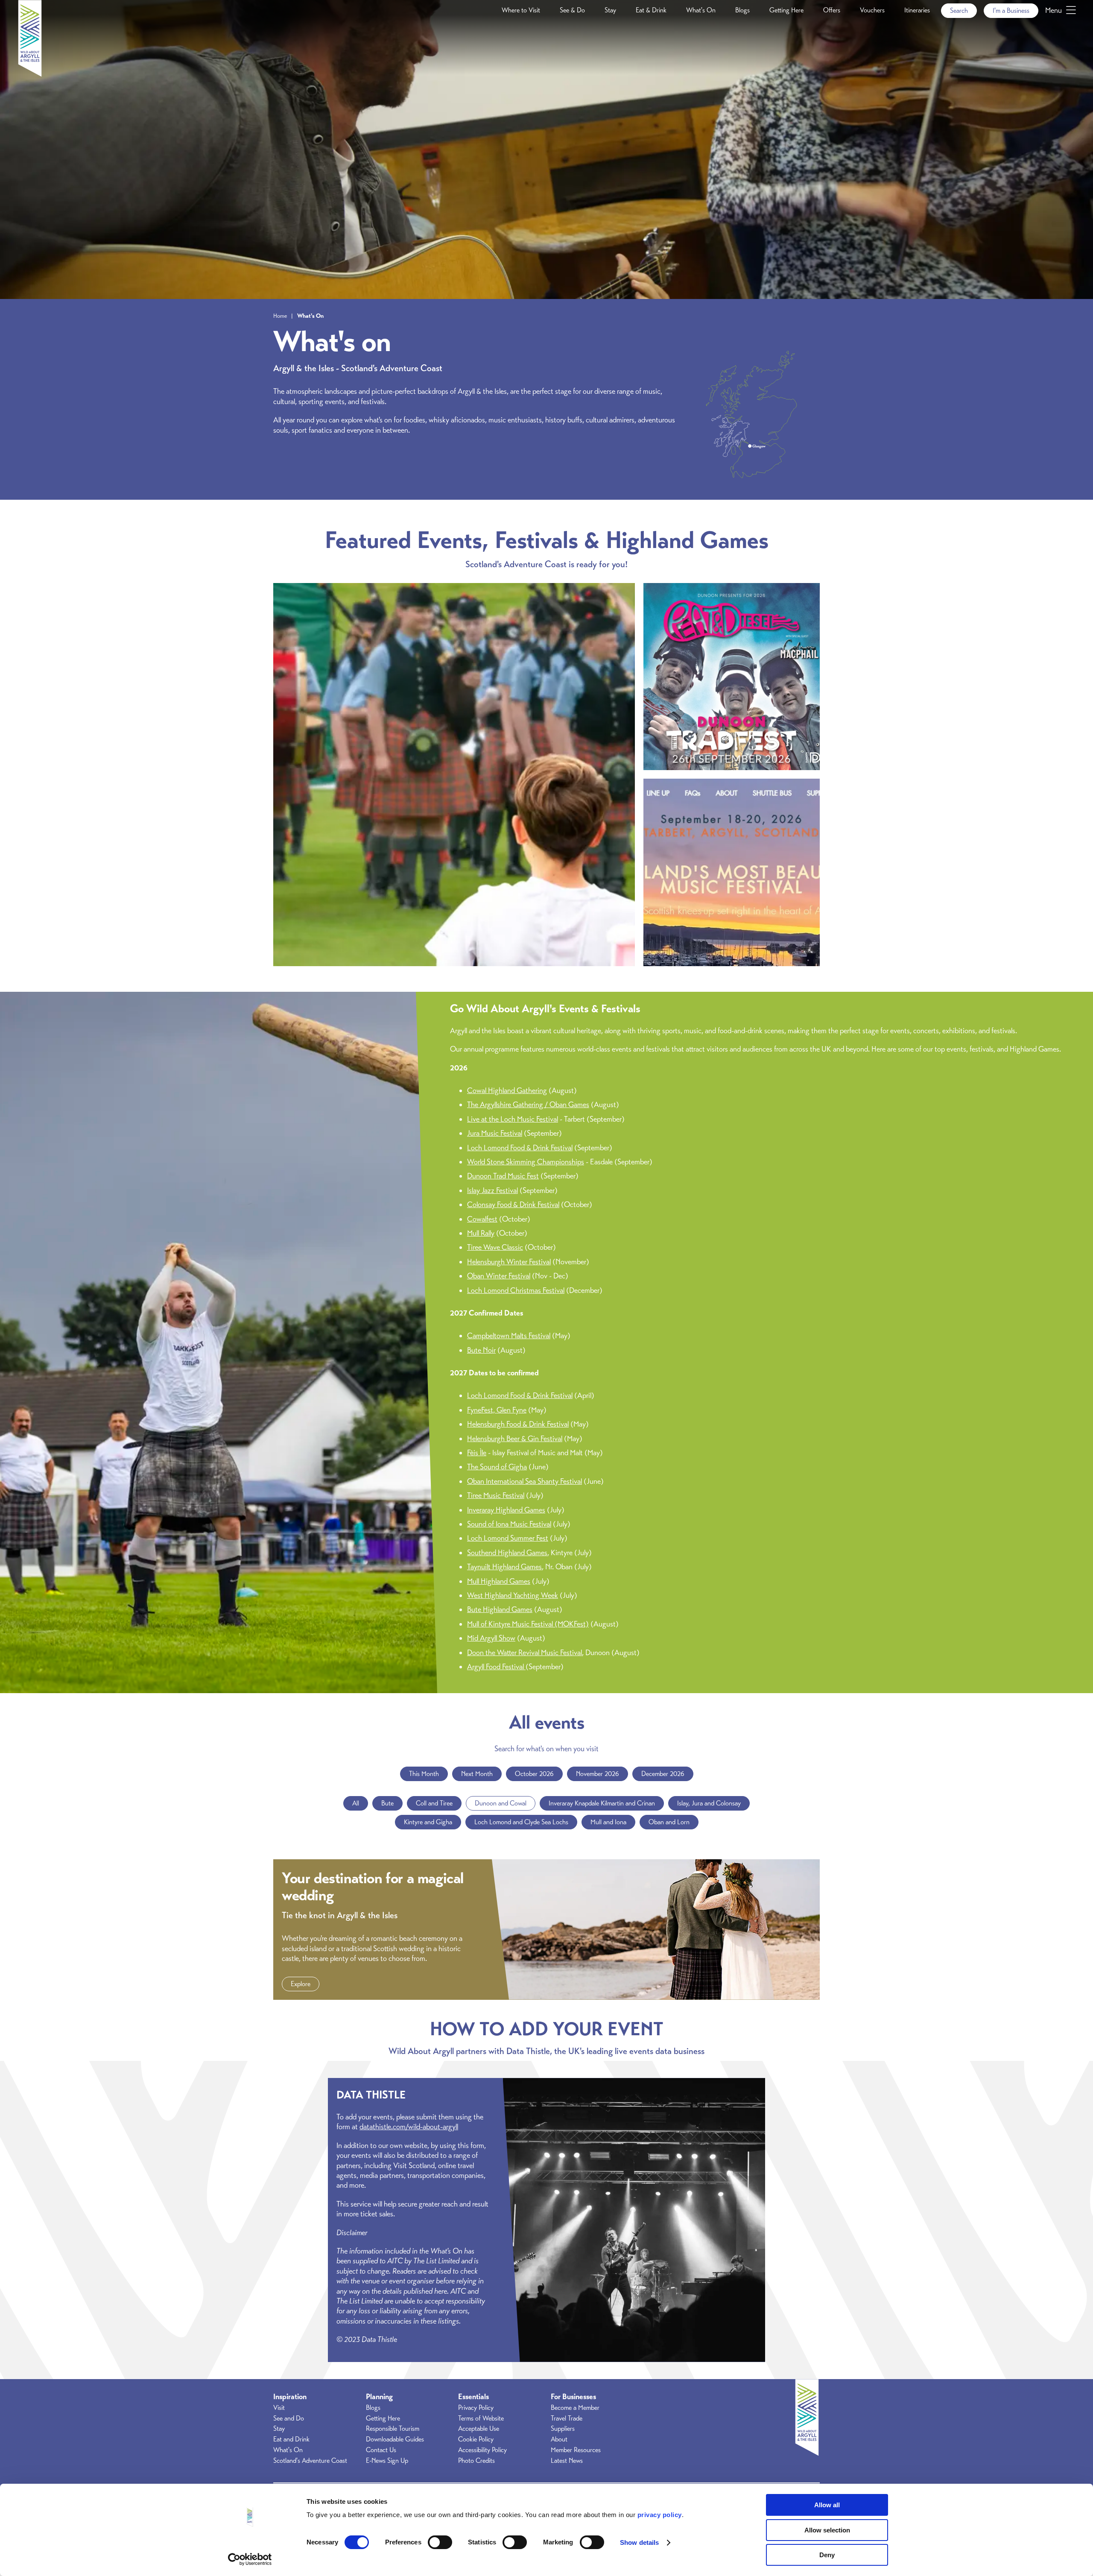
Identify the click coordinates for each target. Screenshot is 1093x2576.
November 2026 (598, 1774)
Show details (639, 2542)
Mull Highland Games (499, 1581)
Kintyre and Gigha (428, 1822)
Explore (301, 1984)
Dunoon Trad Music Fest (503, 1176)
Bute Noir (481, 1350)
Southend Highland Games (507, 1553)
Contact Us (381, 2450)
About (559, 2439)
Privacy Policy (476, 2408)
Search (959, 11)
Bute (387, 1803)
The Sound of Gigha (497, 1467)
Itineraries (917, 10)
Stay (610, 10)
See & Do (572, 10)
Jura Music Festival (495, 1133)
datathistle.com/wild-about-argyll (409, 2127)
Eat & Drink (651, 10)
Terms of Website (481, 2418)
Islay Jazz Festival (492, 1190)
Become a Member (575, 2408)
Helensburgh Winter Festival (509, 1262)
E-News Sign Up (387, 2461)
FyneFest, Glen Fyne (497, 1410)
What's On (701, 10)
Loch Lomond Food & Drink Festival (520, 1148)
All (356, 1803)
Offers (832, 10)
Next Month (477, 1774)
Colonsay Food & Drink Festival (513, 1204)
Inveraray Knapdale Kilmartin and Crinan (602, 1803)
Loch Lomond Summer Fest (508, 1538)
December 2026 (663, 1774)
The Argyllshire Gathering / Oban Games (528, 1105)
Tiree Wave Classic (495, 1247)
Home (280, 316)
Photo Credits (476, 2461)
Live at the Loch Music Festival (513, 1119)
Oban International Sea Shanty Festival (525, 1481)
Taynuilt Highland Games (504, 1567)
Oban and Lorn (669, 1822)
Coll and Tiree (434, 1803)
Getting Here (786, 10)
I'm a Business (1011, 11)
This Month (424, 1774)
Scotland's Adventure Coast (310, 2461)
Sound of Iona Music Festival (509, 1524)
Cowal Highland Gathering (507, 1090)
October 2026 (534, 1774)
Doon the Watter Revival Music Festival (525, 1653)
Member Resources (576, 2450)
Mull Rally (481, 1233)
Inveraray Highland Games (506, 1510)
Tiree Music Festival (496, 1495)
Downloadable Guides (395, 2439)
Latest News (567, 2461)
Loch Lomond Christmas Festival (516, 1290)
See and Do (289, 2418)
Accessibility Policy (482, 2450)
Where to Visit (521, 10)
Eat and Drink (291, 2439)
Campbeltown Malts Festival (509, 1336)
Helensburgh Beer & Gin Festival (515, 1439)
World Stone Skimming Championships (526, 1162)
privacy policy (660, 2515)
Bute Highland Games (500, 1609)
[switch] (440, 2542)
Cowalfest (482, 1219)
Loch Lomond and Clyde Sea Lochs (521, 1822)
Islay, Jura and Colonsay (709, 1803)
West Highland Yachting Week (513, 1595)
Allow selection (827, 2530)
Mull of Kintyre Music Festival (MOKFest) (528, 1624)
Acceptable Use (479, 2429)
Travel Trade (567, 2418)
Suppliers (563, 2429)
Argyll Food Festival (496, 1667)
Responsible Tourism (393, 2429)
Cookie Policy (476, 2439)
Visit (279, 2408)
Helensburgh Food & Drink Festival (518, 1424)
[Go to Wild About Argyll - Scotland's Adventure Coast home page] (30, 74)
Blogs (742, 10)
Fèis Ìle (477, 1453)
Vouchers (872, 10)
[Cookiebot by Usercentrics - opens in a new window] (250, 2559)
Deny (827, 2555)
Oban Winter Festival (499, 1276)
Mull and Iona (608, 1822)
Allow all (827, 2505)
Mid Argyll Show (491, 1638)
